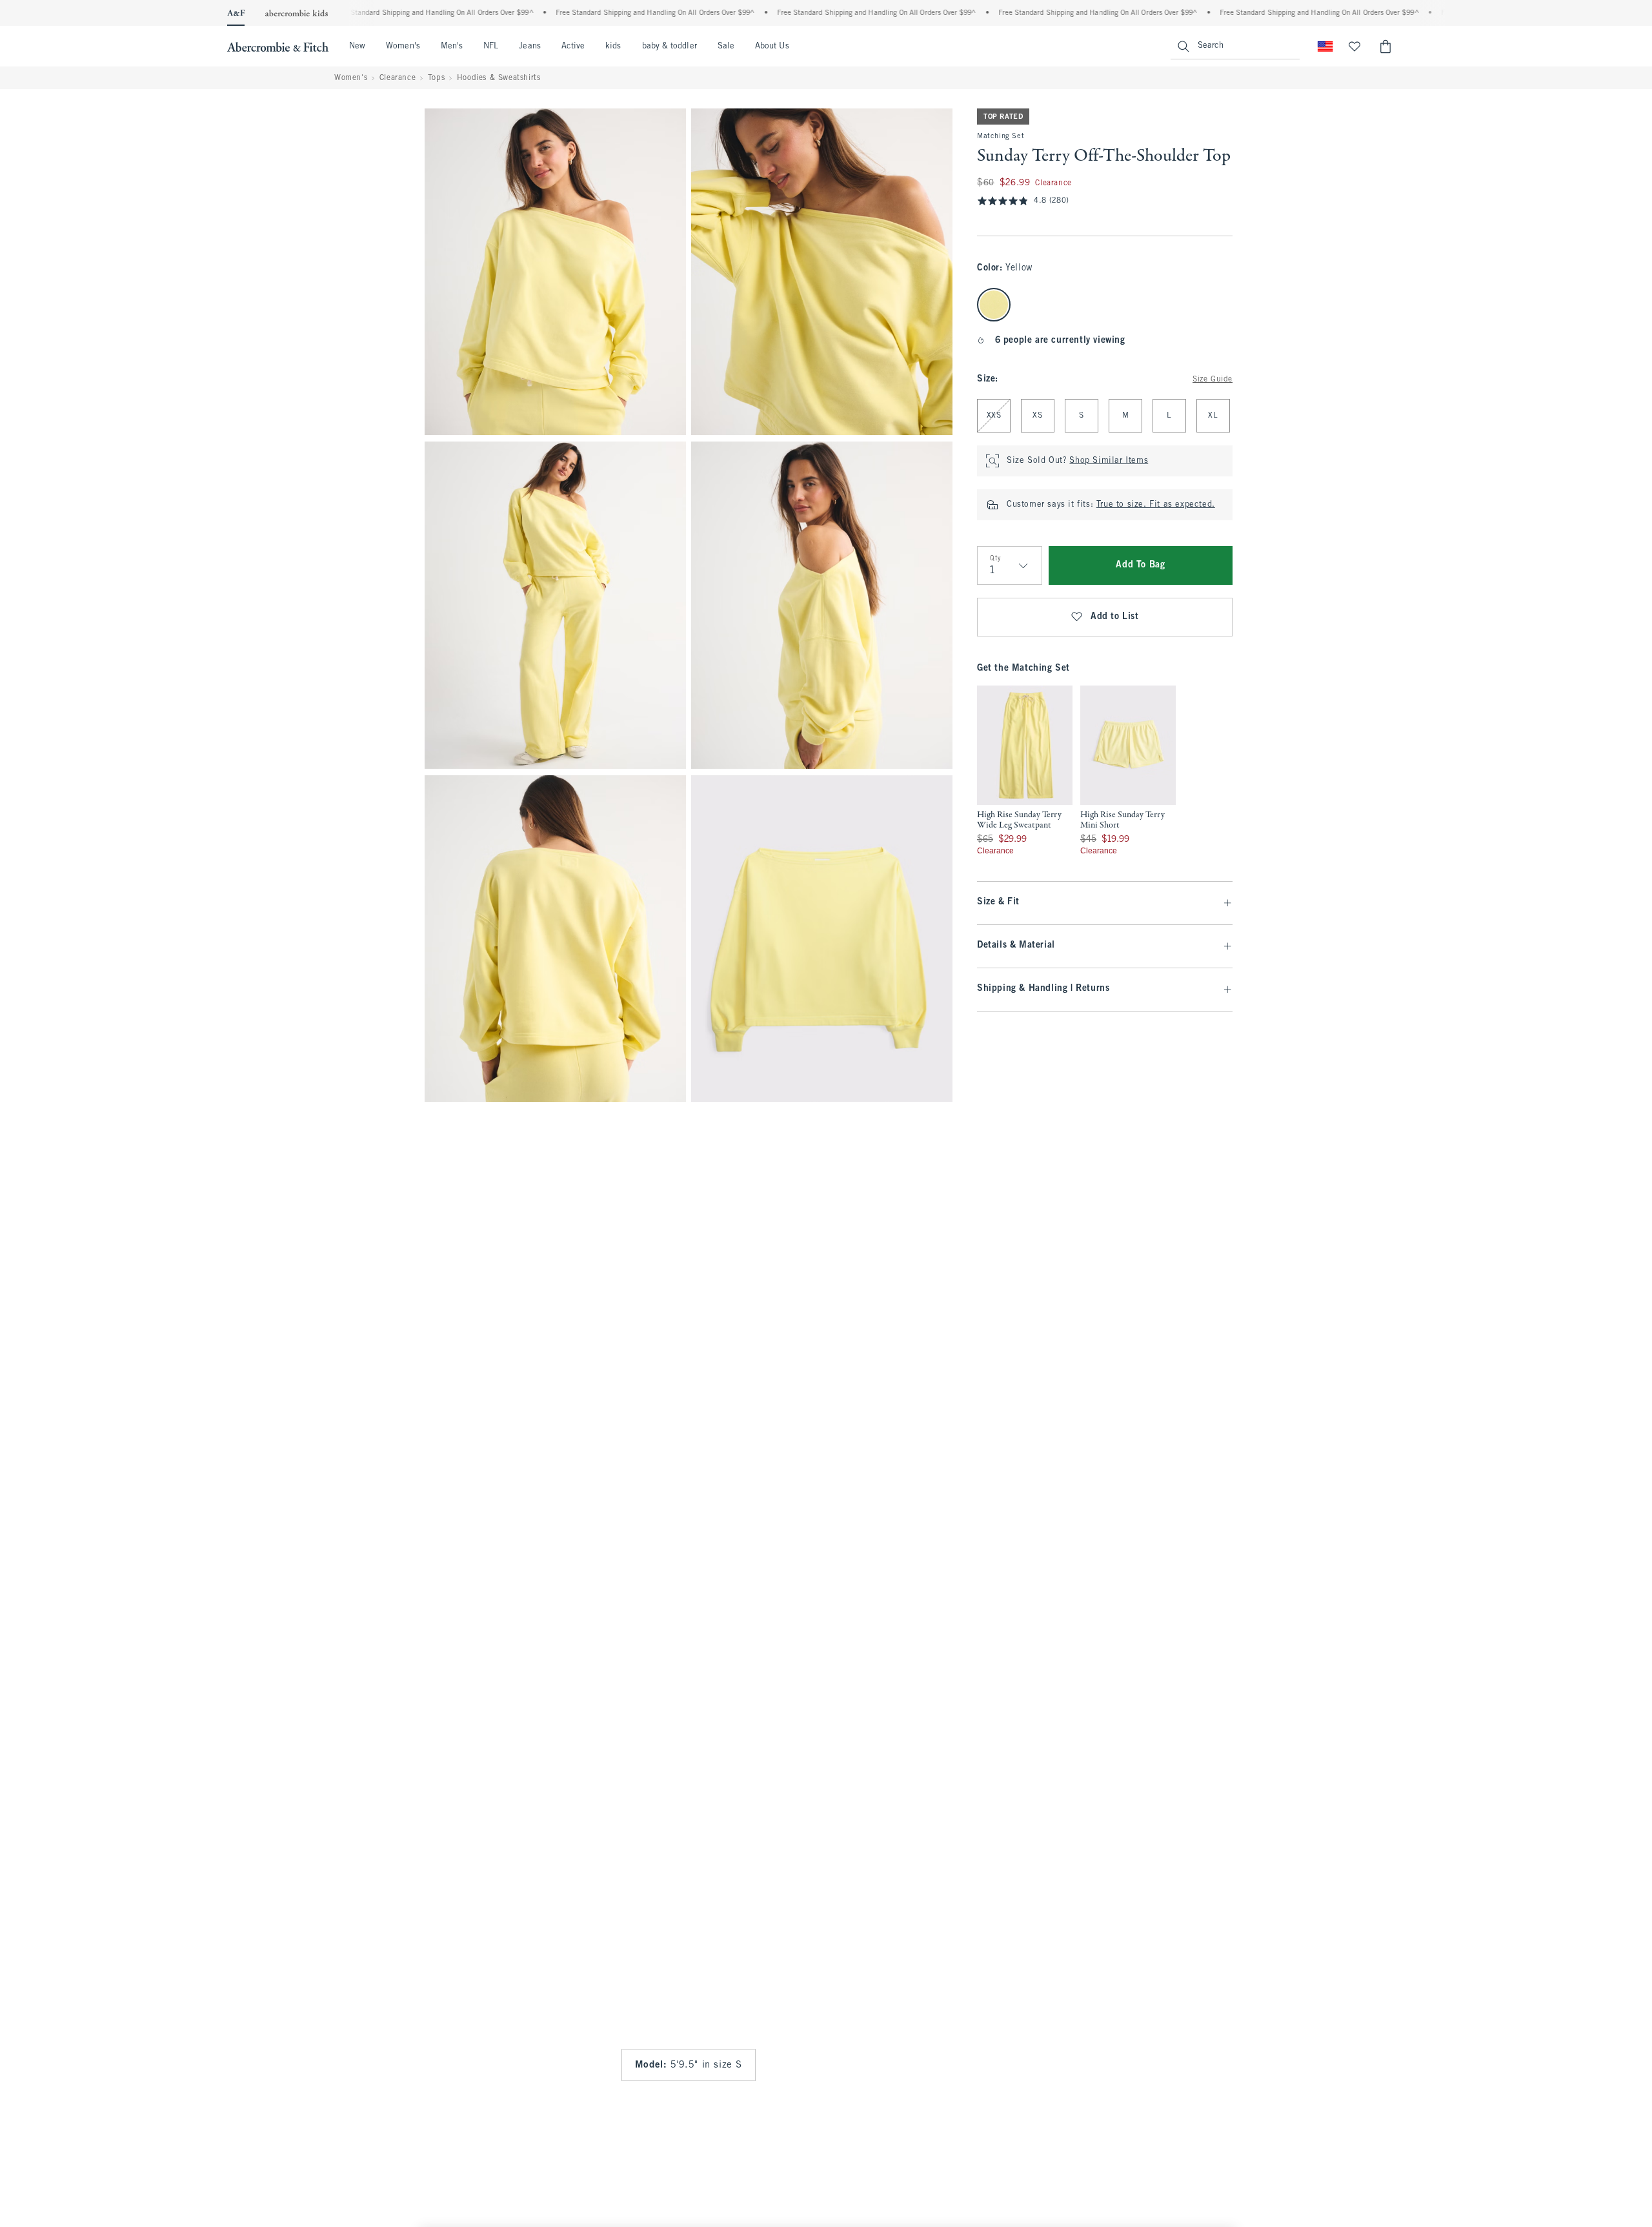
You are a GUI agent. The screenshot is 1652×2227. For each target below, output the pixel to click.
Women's (403, 46)
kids (613, 46)
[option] (1025, 770)
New (357, 46)
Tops (436, 78)
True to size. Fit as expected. (1156, 505)
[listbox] (1076, 770)
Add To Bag (1140, 565)
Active (573, 46)
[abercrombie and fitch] (278, 46)
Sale (726, 46)
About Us (772, 46)
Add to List (1115, 617)
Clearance (398, 78)
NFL (491, 46)
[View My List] (1355, 46)
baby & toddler (670, 46)
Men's (452, 46)
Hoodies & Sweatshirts (499, 78)
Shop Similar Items (1109, 461)
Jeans (529, 46)
